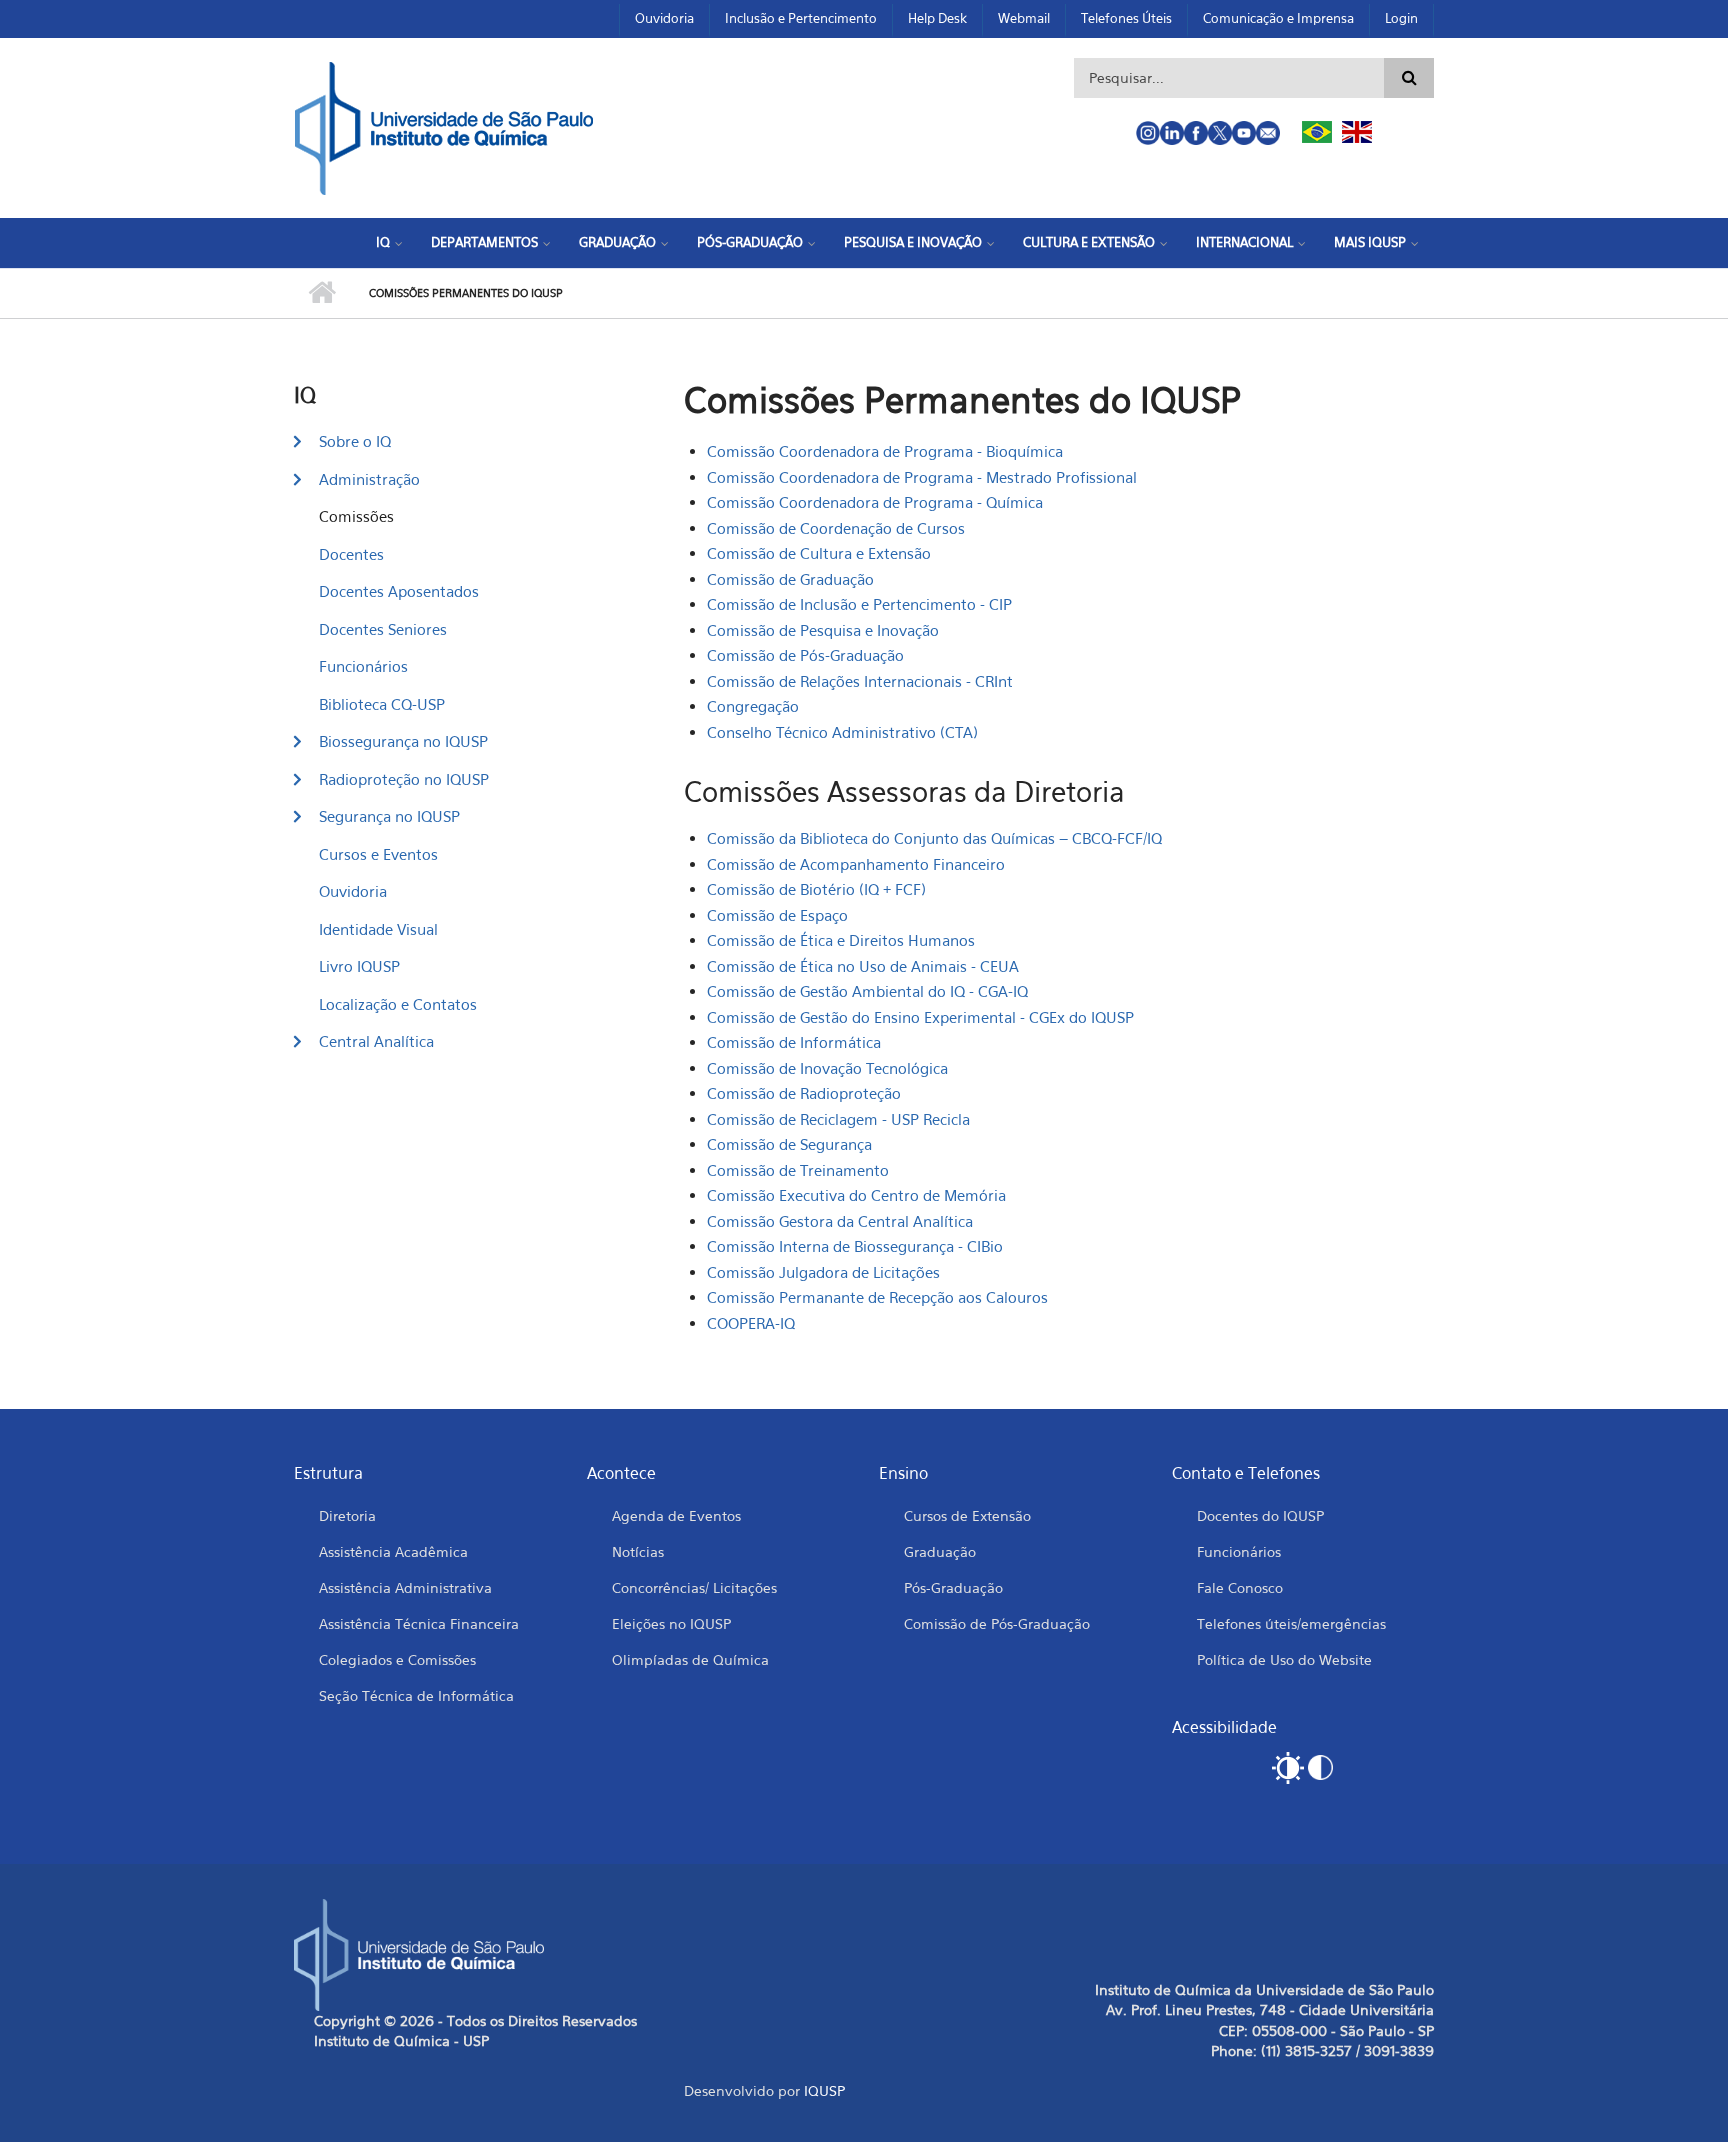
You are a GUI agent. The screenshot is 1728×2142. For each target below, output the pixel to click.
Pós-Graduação (750, 242)
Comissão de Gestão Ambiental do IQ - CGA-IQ (867, 991)
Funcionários (363, 666)
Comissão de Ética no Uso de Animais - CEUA (863, 966)
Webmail (1024, 18)
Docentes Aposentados (399, 591)
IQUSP (824, 2090)
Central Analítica (376, 1041)
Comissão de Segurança (789, 1144)
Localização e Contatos (398, 1004)
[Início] (444, 126)
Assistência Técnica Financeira (419, 1623)
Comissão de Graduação (790, 579)
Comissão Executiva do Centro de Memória (856, 1195)
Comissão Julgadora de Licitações (823, 1272)
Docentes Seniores (383, 629)
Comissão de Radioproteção (804, 1093)
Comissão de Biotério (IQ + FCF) (816, 889)
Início (321, 293)
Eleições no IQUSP (671, 1623)
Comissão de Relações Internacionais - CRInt (860, 681)
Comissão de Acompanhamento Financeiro (856, 864)
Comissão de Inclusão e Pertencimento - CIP (859, 604)
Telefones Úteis (1126, 18)
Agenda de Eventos (676, 1515)
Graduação (617, 242)
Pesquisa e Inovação (913, 242)
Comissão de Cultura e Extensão (819, 553)
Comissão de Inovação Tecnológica (827, 1068)
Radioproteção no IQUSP (404, 779)
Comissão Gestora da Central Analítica (840, 1221)
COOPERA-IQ (751, 1323)
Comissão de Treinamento (798, 1170)
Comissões (356, 516)
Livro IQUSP (359, 966)
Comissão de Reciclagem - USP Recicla (838, 1119)
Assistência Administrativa (405, 1587)
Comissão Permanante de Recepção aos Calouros (877, 1297)
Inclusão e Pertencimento (801, 18)
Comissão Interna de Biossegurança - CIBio (855, 1246)
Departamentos (484, 242)
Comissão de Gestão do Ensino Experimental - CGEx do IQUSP (920, 1017)
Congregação (753, 706)
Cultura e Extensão (1089, 242)
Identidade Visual (378, 929)
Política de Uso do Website (1284, 1659)
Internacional (1244, 242)
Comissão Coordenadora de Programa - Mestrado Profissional (922, 477)
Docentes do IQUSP (1260, 1515)
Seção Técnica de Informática (416, 1695)
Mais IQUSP (1370, 242)
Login (1401, 18)
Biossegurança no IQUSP (403, 741)
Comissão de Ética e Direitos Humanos (841, 940)
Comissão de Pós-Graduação (805, 655)
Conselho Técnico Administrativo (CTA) (842, 732)
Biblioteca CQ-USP (382, 704)
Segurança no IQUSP (389, 816)
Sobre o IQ (355, 441)
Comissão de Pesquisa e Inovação (823, 630)
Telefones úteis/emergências (1291, 1623)
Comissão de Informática (794, 1042)
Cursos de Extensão (967, 1515)
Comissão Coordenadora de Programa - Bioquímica (885, 451)
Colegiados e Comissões (397, 1659)
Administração (369, 479)
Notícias (638, 1551)
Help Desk (937, 18)
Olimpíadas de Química (690, 1659)
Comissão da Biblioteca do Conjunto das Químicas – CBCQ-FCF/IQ (934, 838)
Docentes (351, 554)
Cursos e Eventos (378, 854)
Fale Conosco (1240, 1587)
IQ (383, 242)
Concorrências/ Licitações (694, 1587)
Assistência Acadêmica (393, 1551)
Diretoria (347, 1515)
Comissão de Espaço (777, 915)
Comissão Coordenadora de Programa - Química (875, 502)
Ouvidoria (664, 18)
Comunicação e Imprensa (1278, 18)
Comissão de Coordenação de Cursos (836, 528)
